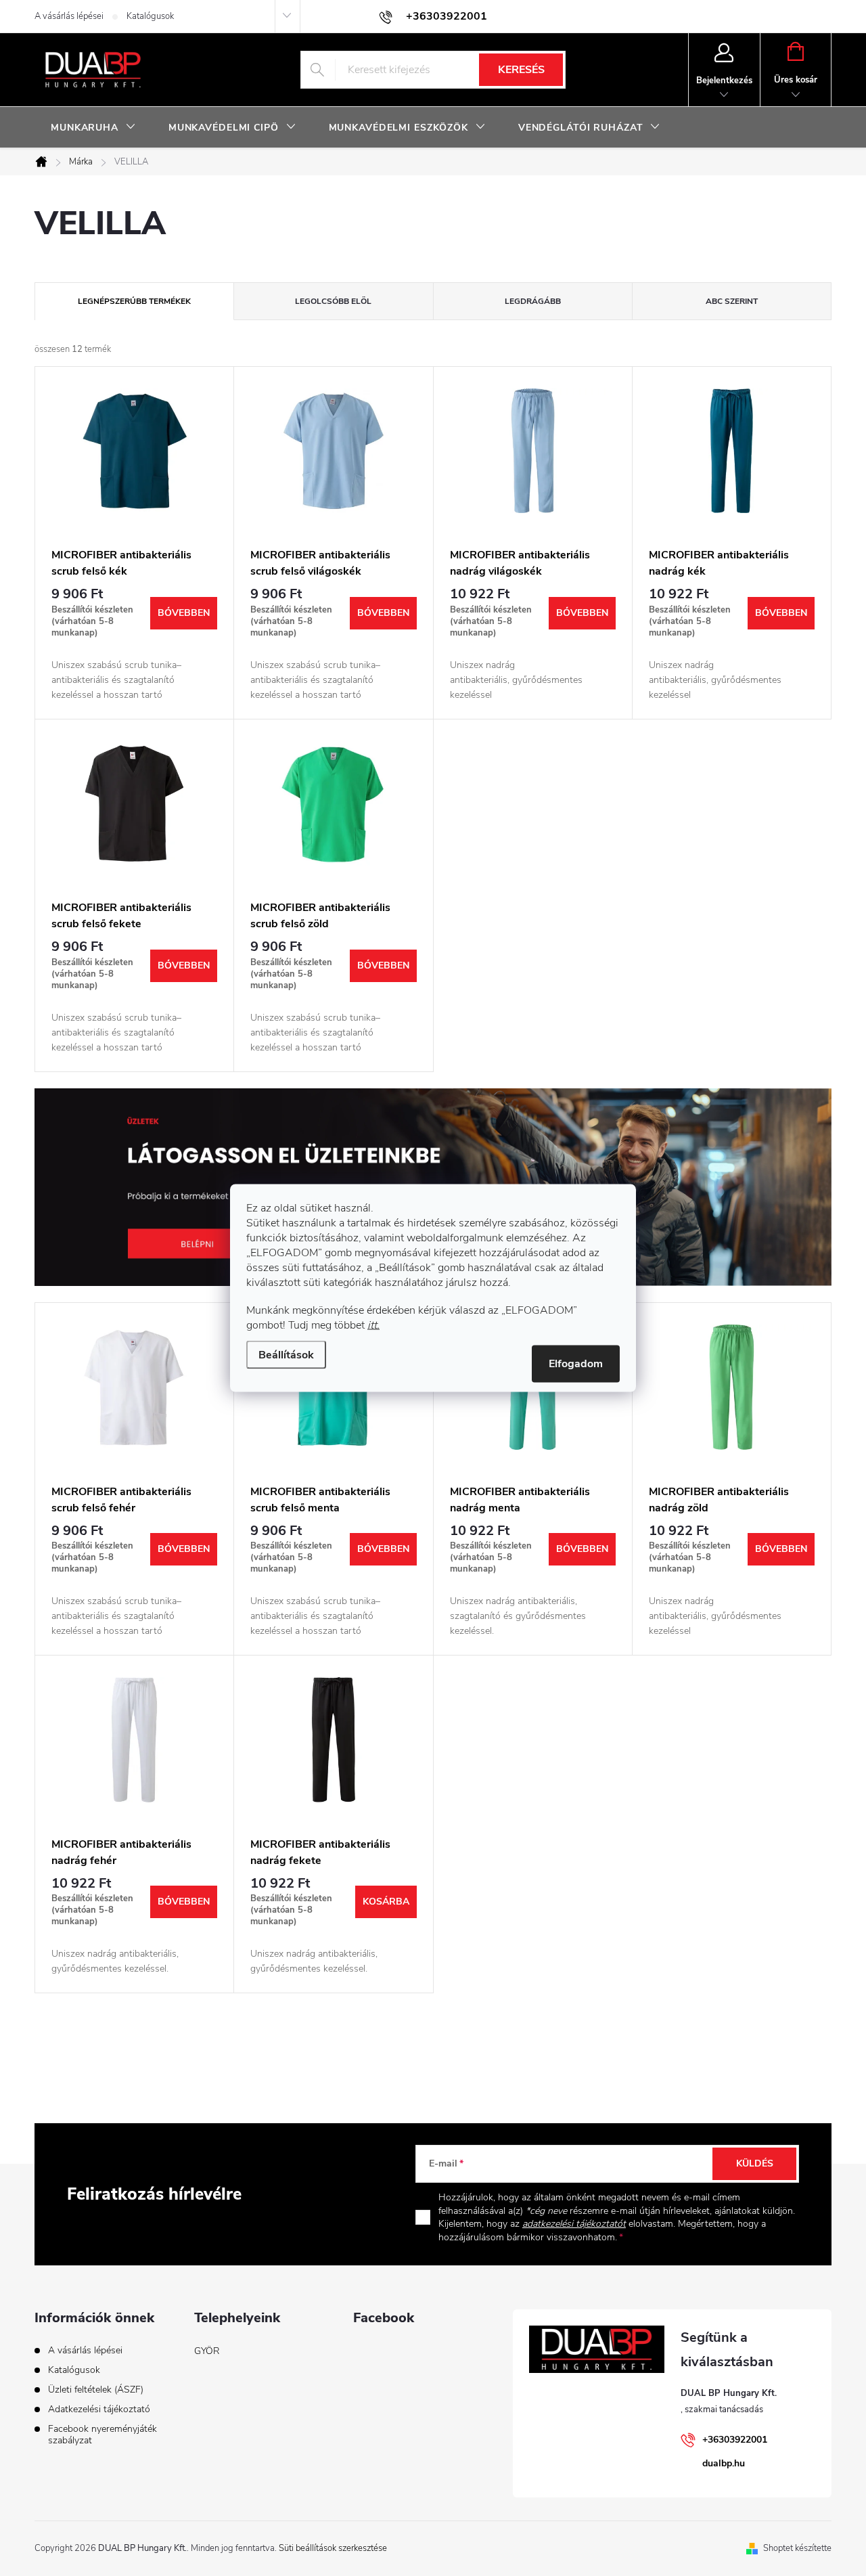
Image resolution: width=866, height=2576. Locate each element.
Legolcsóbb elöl (333, 301)
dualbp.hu (724, 2463)
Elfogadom (576, 1364)
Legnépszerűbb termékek (134, 301)
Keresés (521, 70)
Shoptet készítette (797, 2548)
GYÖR (207, 2351)
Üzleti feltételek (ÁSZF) (96, 2390)
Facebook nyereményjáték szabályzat (102, 2435)
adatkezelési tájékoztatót (574, 2224)
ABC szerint (732, 301)
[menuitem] (93, 128)
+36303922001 (735, 2440)
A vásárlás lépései (69, 16)
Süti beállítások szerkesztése (333, 2548)
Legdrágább (533, 301)
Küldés (755, 2163)
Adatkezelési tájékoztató (99, 2409)
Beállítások (286, 1355)
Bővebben (184, 613)
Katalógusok (150, 16)
